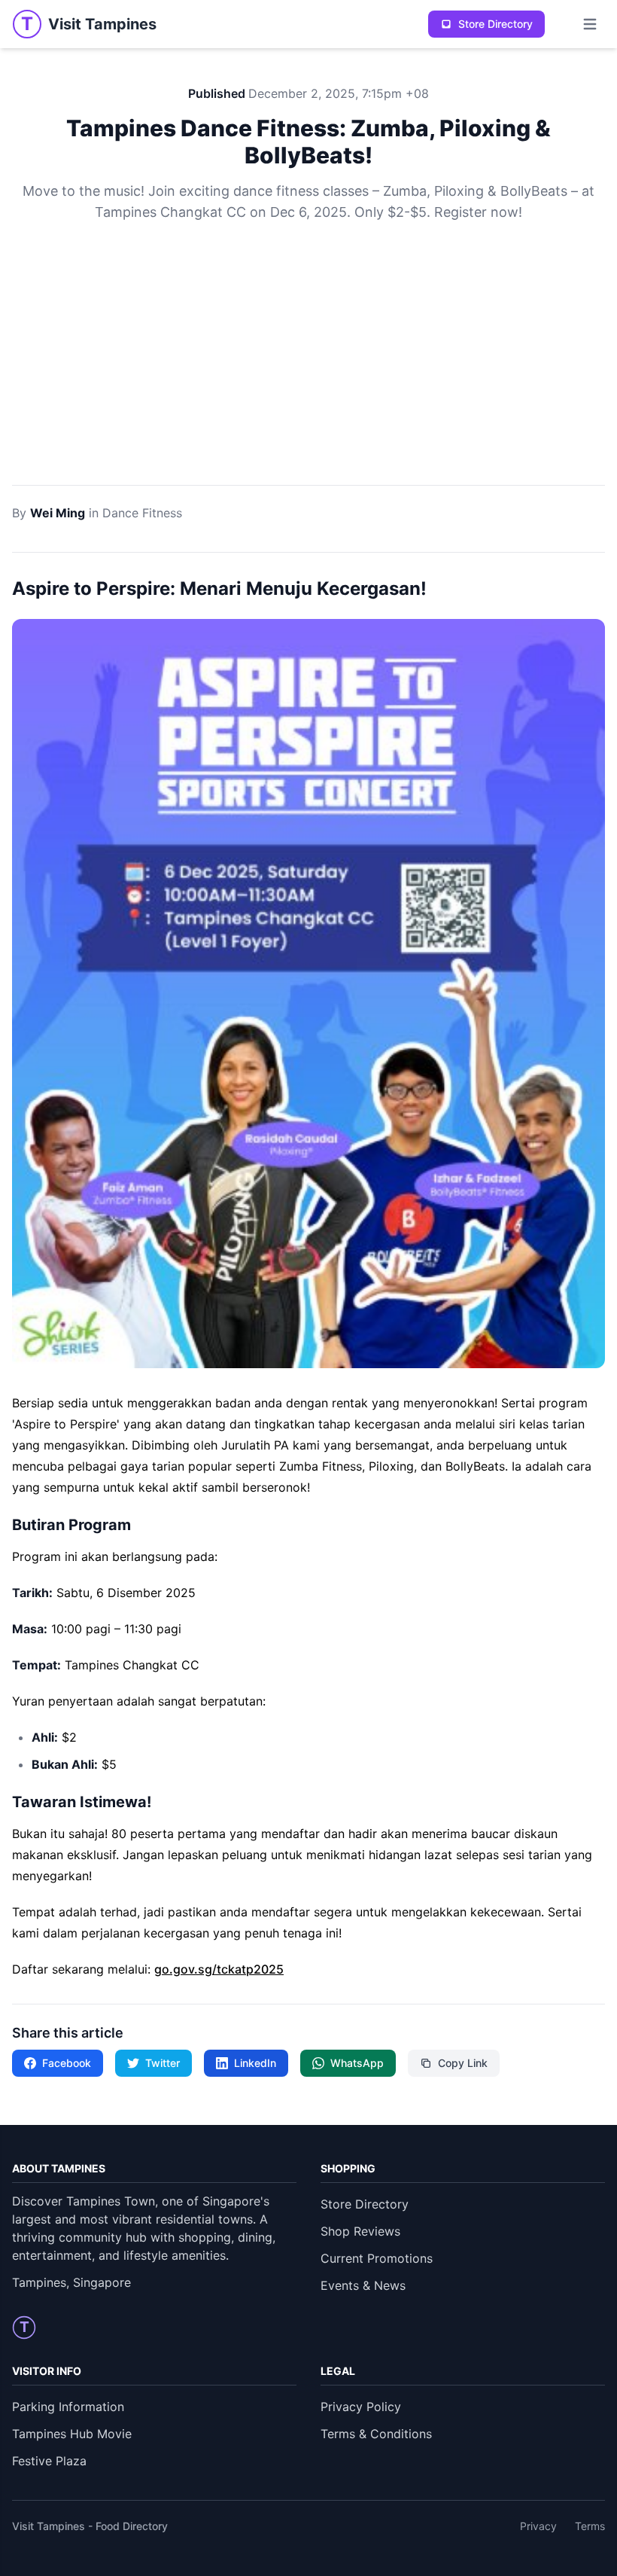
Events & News (363, 2285)
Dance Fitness (142, 513)
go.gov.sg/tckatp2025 (219, 1969)
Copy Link (463, 2063)
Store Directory (495, 24)
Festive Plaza (49, 2461)
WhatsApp (357, 2063)
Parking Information (68, 2407)
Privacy (538, 2526)
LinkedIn (255, 2063)
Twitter (163, 2063)
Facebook (67, 2063)
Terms (590, 2526)
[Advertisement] (308, 372)
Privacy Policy (361, 2407)
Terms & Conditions (376, 2434)
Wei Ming (58, 513)
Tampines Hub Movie (72, 2434)
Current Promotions (377, 2258)
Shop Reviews (360, 2231)
